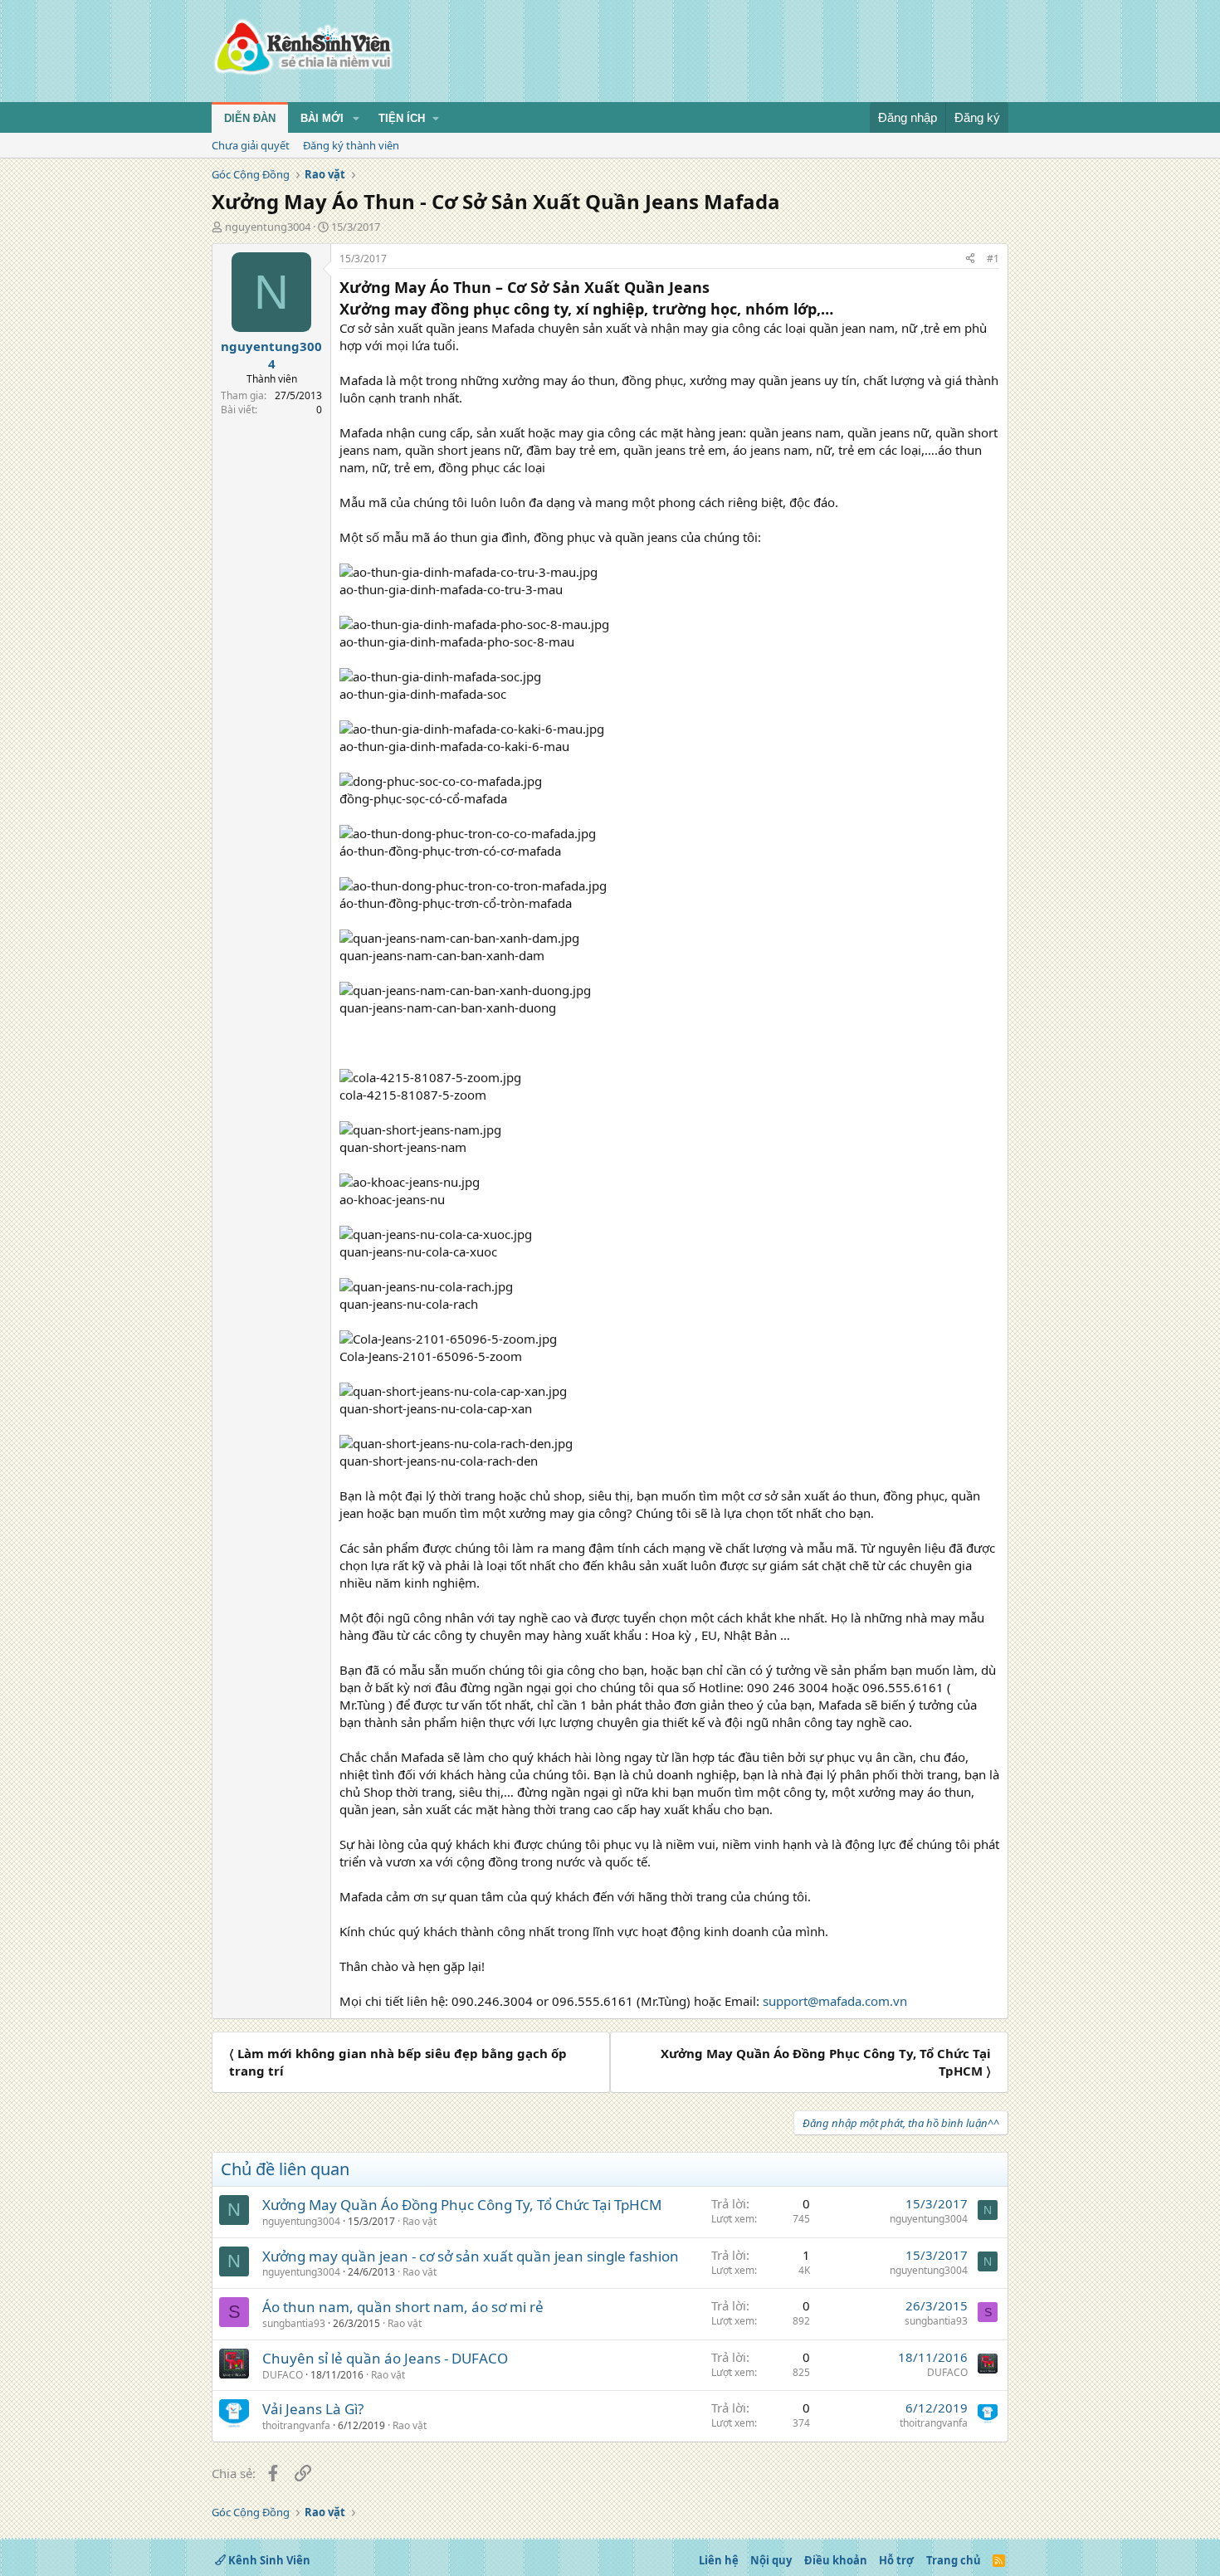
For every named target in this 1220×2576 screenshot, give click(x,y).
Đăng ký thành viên (351, 145)
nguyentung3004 (268, 227)
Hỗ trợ (896, 2560)
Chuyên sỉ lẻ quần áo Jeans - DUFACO (385, 2358)
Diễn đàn (250, 118)
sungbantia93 (294, 2323)
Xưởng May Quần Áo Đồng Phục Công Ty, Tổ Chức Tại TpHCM (462, 2205)
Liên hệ (719, 2560)
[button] (356, 119)
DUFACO (283, 2375)
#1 (993, 259)
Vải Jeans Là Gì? (313, 2409)
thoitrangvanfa (296, 2425)
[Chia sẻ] (970, 259)
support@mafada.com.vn (835, 2001)
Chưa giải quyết (251, 145)
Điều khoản (836, 2560)
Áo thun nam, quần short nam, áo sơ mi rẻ (403, 2307)
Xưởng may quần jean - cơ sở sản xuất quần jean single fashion (471, 2256)
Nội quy (771, 2560)
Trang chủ (954, 2560)
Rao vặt (420, 2221)
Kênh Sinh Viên (268, 2560)
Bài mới (322, 118)
